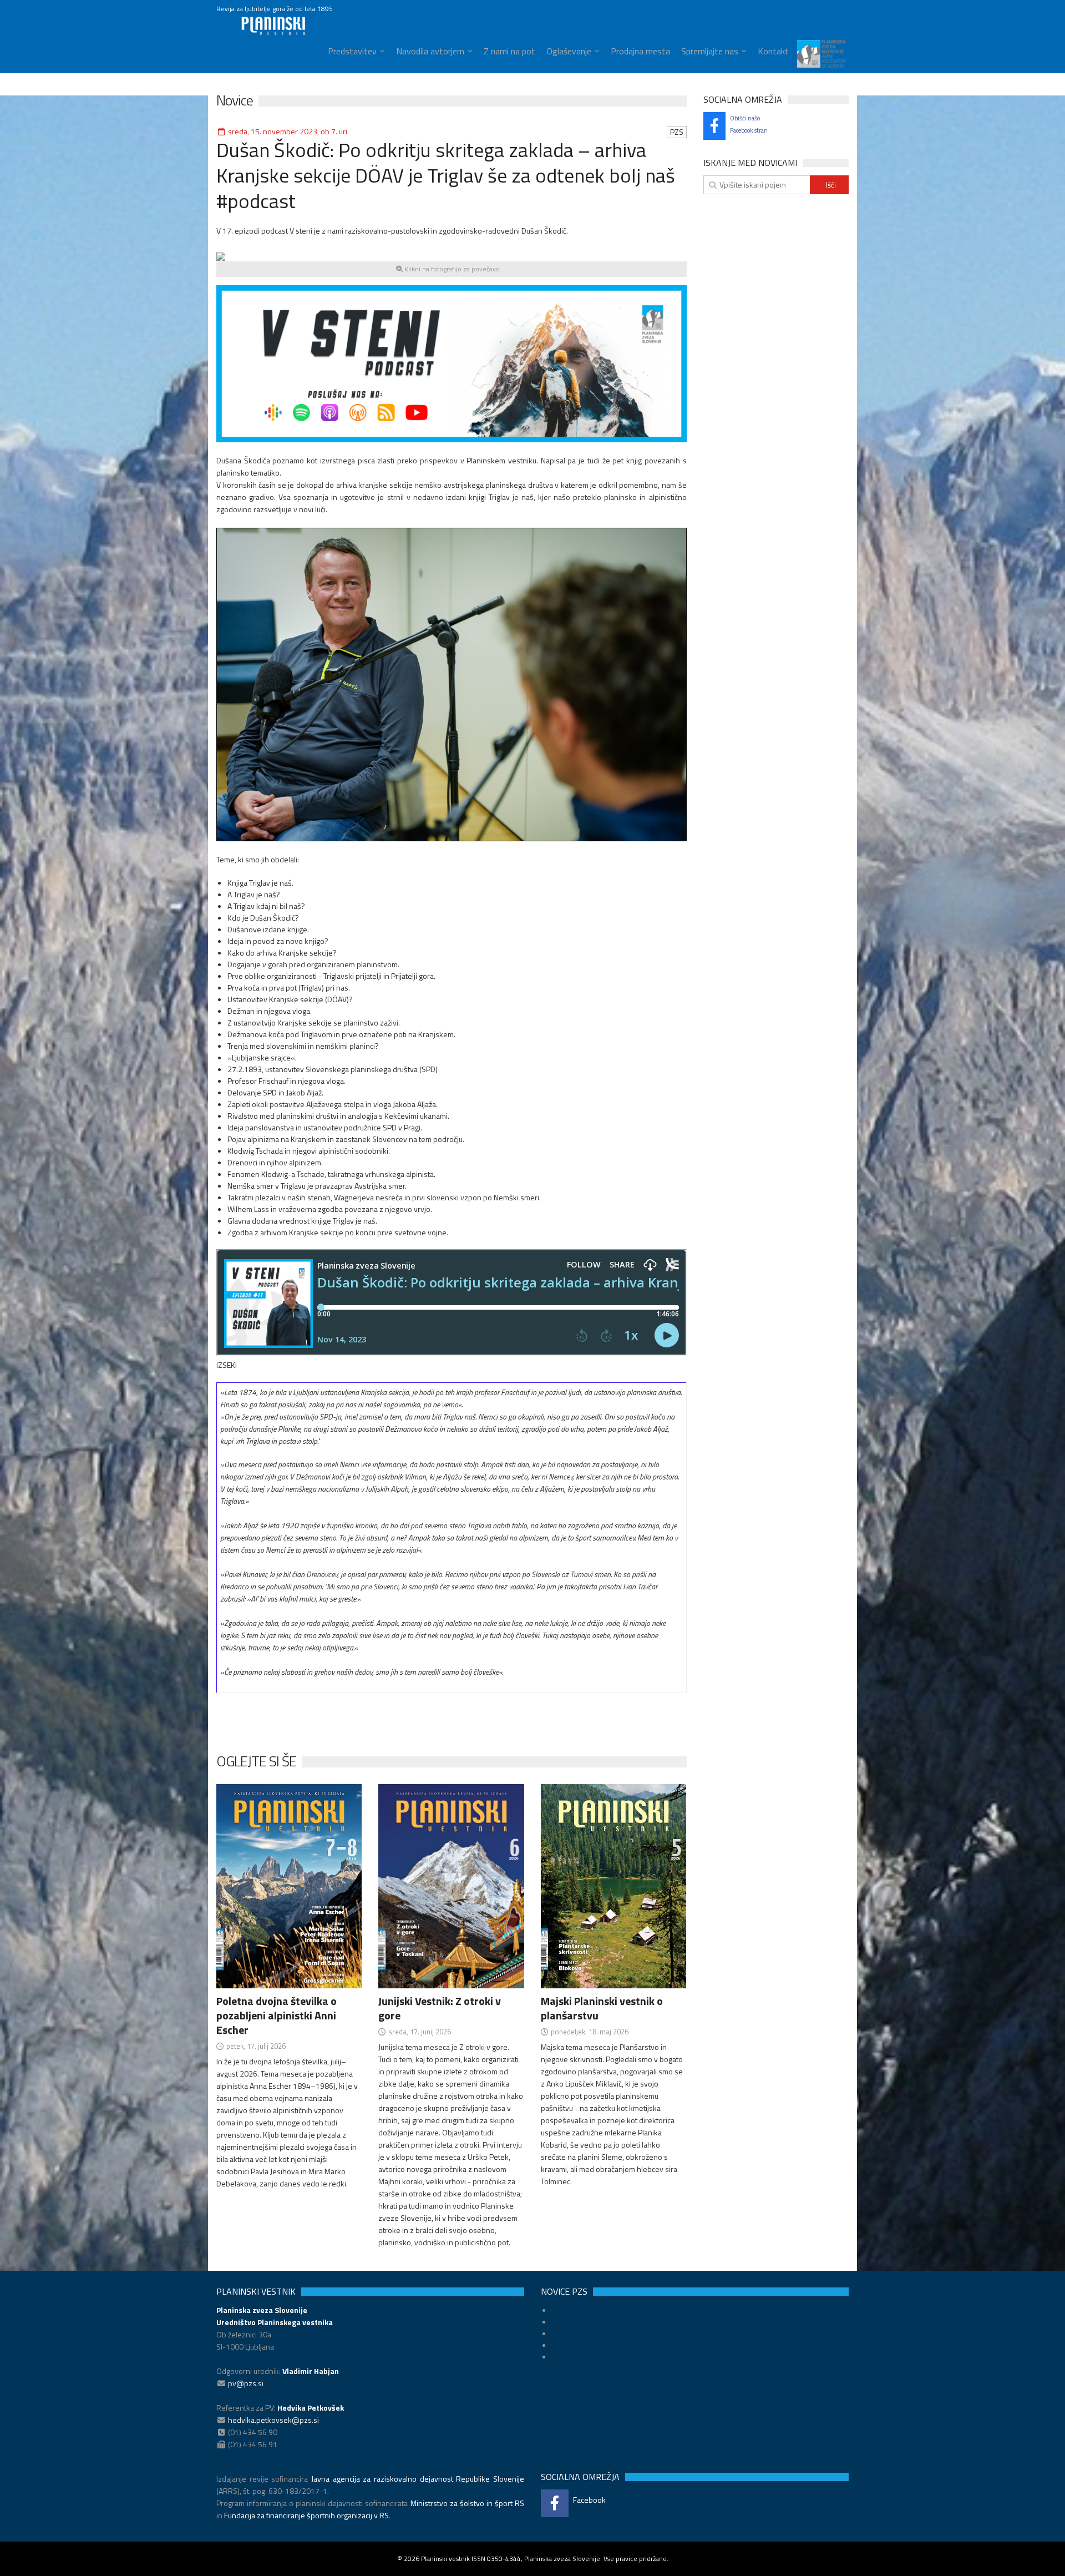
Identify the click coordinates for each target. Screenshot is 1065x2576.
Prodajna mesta (640, 51)
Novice (235, 100)
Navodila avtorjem (430, 51)
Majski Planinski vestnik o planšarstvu (602, 2008)
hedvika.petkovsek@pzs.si (273, 2420)
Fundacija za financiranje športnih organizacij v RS (306, 2515)
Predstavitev (352, 51)
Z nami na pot (509, 51)
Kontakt (773, 51)
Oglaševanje (569, 51)
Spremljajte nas (710, 51)
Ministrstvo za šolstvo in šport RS (467, 2503)
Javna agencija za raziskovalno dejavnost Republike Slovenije (418, 2479)
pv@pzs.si (246, 2383)
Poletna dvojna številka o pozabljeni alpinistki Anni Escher (277, 2015)
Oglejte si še (256, 1761)
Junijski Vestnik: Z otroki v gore (440, 2008)
